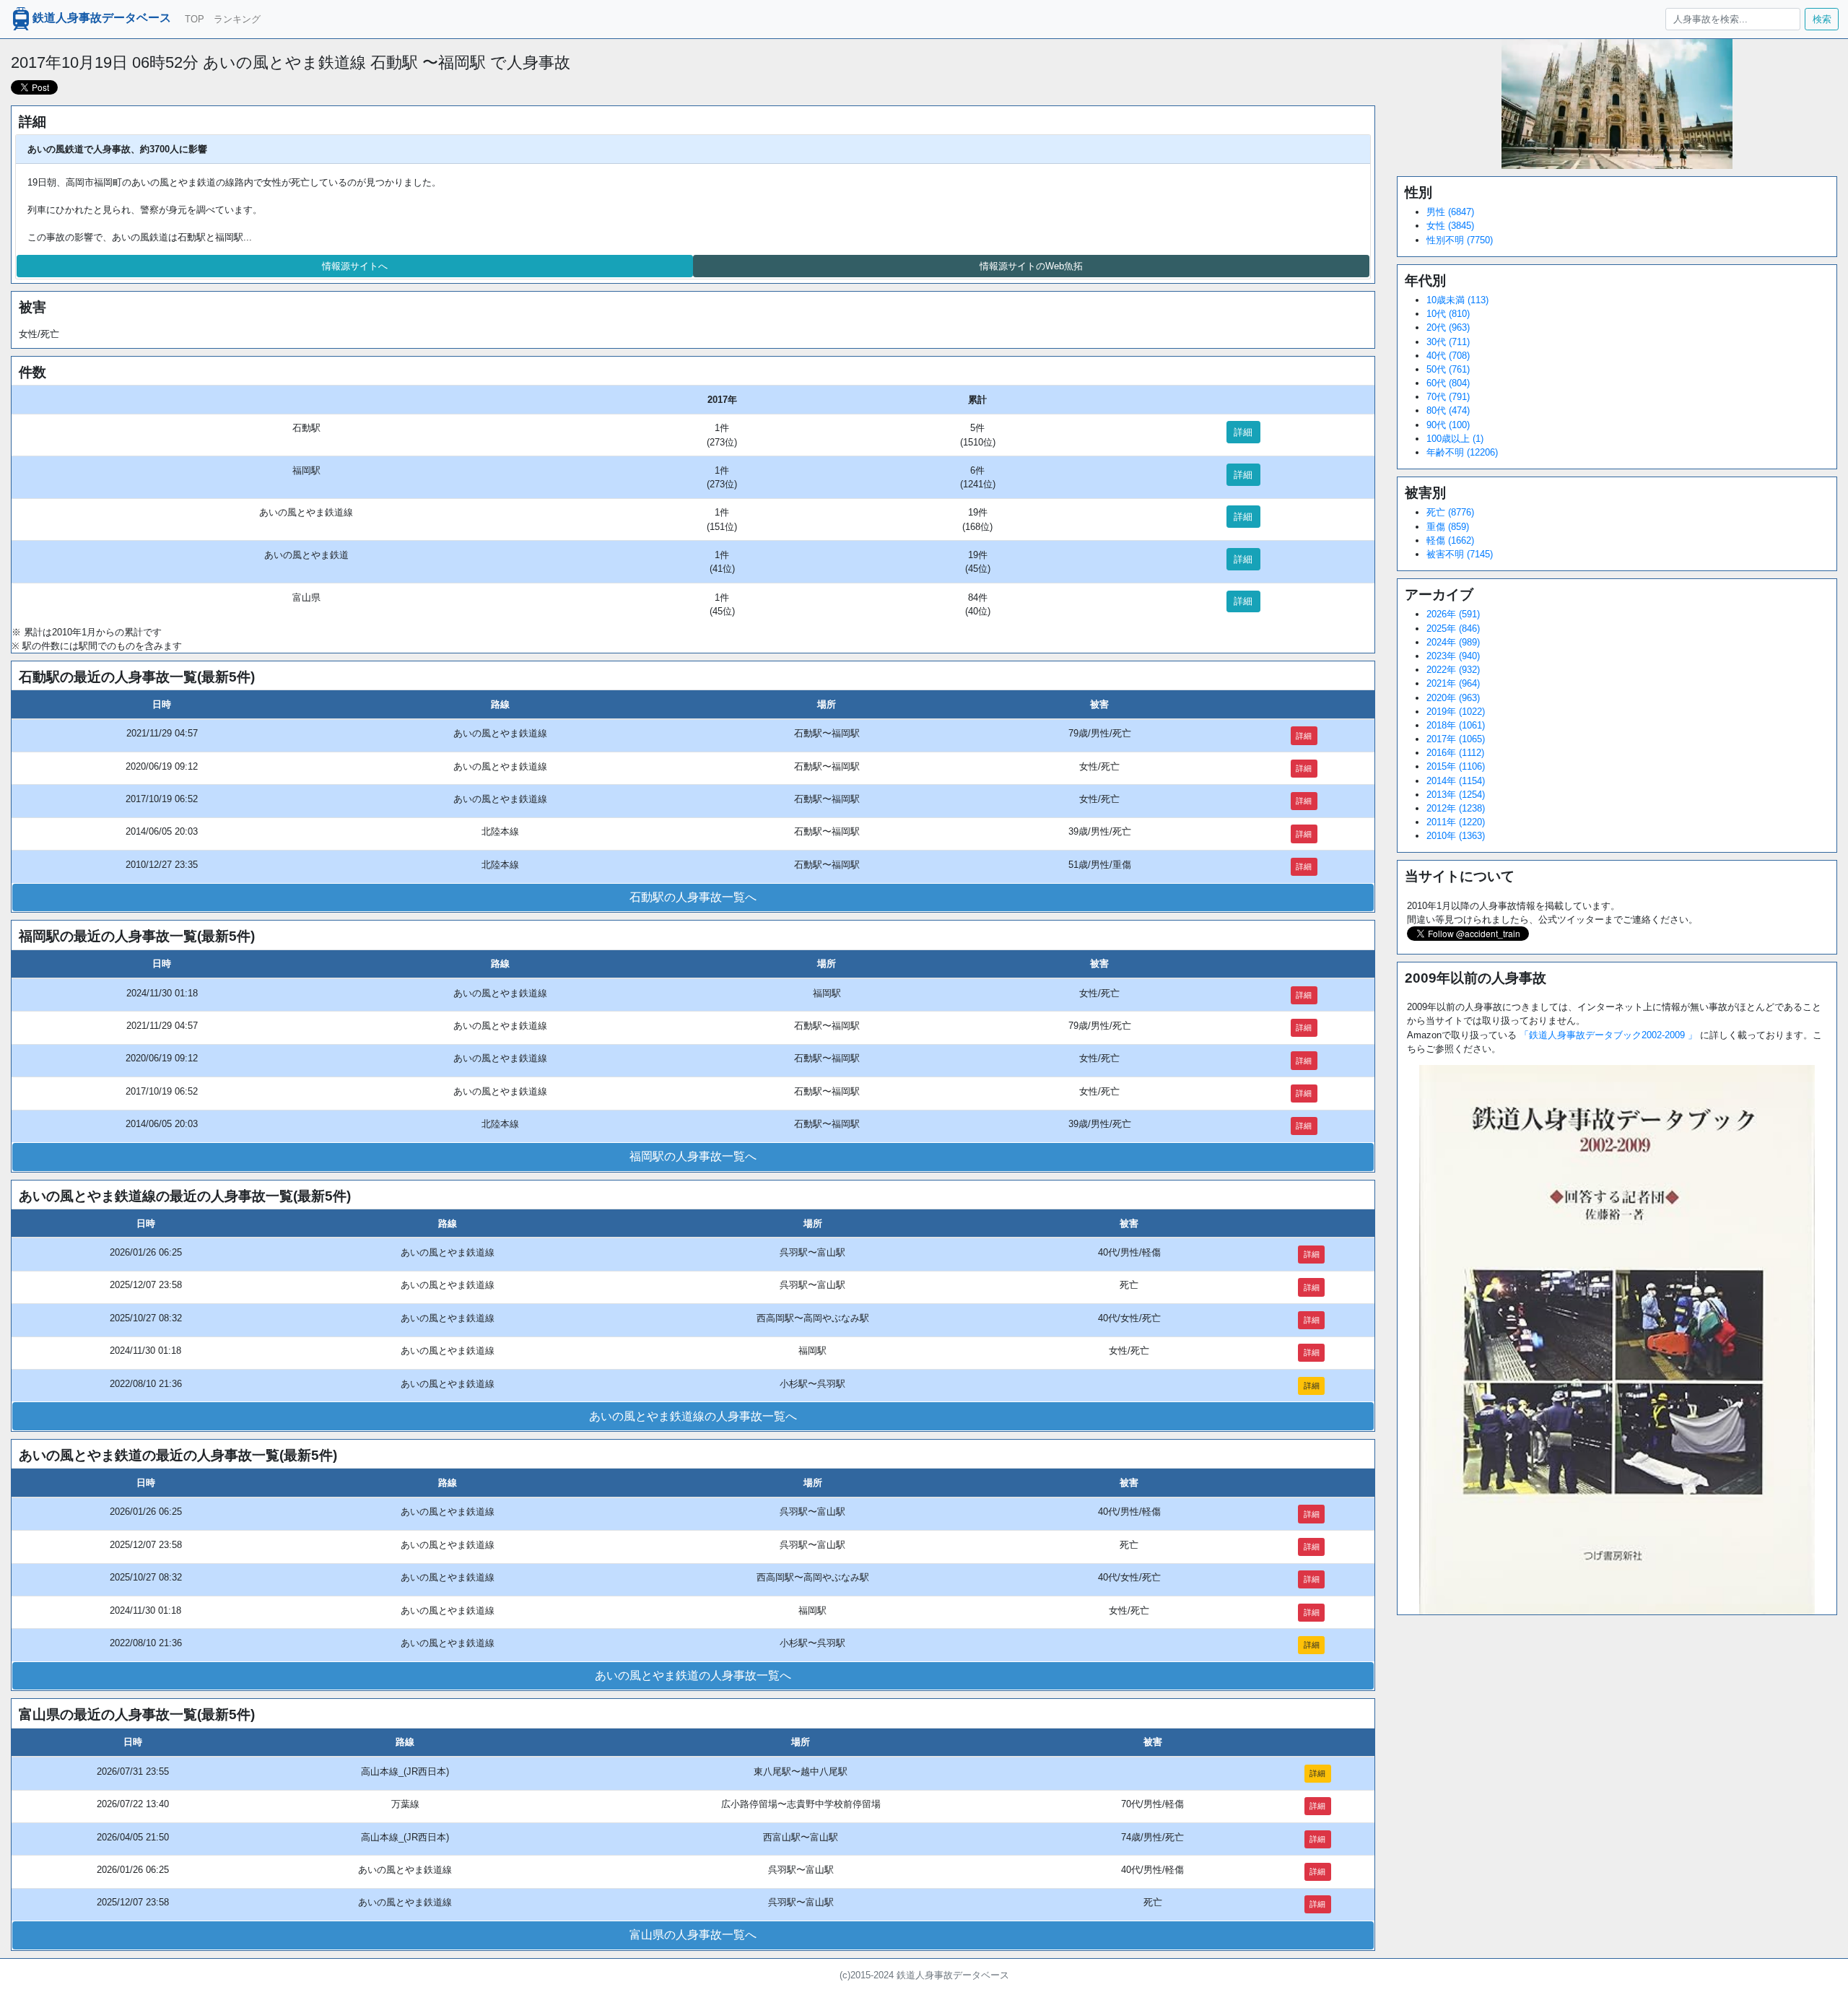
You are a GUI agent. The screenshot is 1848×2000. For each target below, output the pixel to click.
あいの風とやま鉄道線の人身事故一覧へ (693, 1416)
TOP (195, 19)
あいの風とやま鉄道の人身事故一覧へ (693, 1675)
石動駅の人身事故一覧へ (693, 897)
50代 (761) (1448, 369)
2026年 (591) (1453, 614)
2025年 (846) (1453, 629)
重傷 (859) (1448, 527)
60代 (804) (1448, 383)
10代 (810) (1448, 314)
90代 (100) (1448, 425)
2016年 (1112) (1455, 753)
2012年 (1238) (1456, 808)
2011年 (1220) (1456, 822)
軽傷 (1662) (1450, 540)
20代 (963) (1448, 327)
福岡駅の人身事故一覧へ (693, 1156)
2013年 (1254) (1456, 795)
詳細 (1243, 432)
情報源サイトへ (355, 266)
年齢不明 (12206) (1462, 452)
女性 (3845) (1450, 226)
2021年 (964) (1453, 683)
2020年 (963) (1453, 698)
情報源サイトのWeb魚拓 (1031, 266)
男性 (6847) (1450, 212)
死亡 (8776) (1450, 512)
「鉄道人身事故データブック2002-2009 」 (1608, 1035)
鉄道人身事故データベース (102, 18)
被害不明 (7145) (1460, 554)
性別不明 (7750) (1460, 240)
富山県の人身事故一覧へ (693, 1935)
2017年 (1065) (1456, 739)
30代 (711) (1448, 342)
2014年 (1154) (1456, 781)
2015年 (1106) (1456, 766)
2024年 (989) (1453, 642)
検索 (1822, 19)
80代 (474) (1448, 410)
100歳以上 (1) (1455, 439)
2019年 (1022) (1456, 712)
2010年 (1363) (1456, 836)
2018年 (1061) (1456, 725)
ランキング (237, 19)
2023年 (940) (1453, 656)
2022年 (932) (1453, 670)
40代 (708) (1448, 356)
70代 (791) (1448, 397)
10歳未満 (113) (1457, 300)
